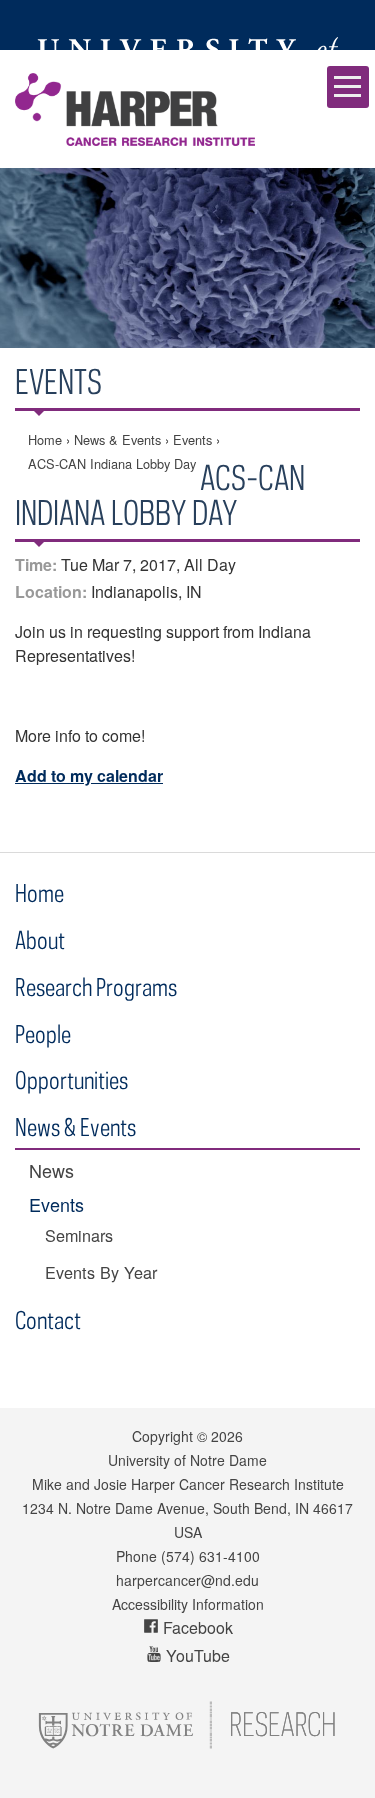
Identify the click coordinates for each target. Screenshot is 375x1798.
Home (45, 439)
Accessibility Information (188, 1604)
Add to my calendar (89, 775)
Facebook (196, 1627)
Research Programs (96, 986)
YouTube (196, 1655)
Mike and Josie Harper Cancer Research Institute (135, 109)
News (51, 1170)
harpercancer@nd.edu (187, 1580)
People (43, 1033)
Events (192, 439)
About (40, 939)
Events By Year (101, 1272)
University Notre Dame (187, 25)
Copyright (162, 1436)
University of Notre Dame (187, 1460)
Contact (48, 1319)
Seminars (79, 1235)
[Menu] (348, 87)
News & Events (117, 439)
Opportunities (71, 1079)
